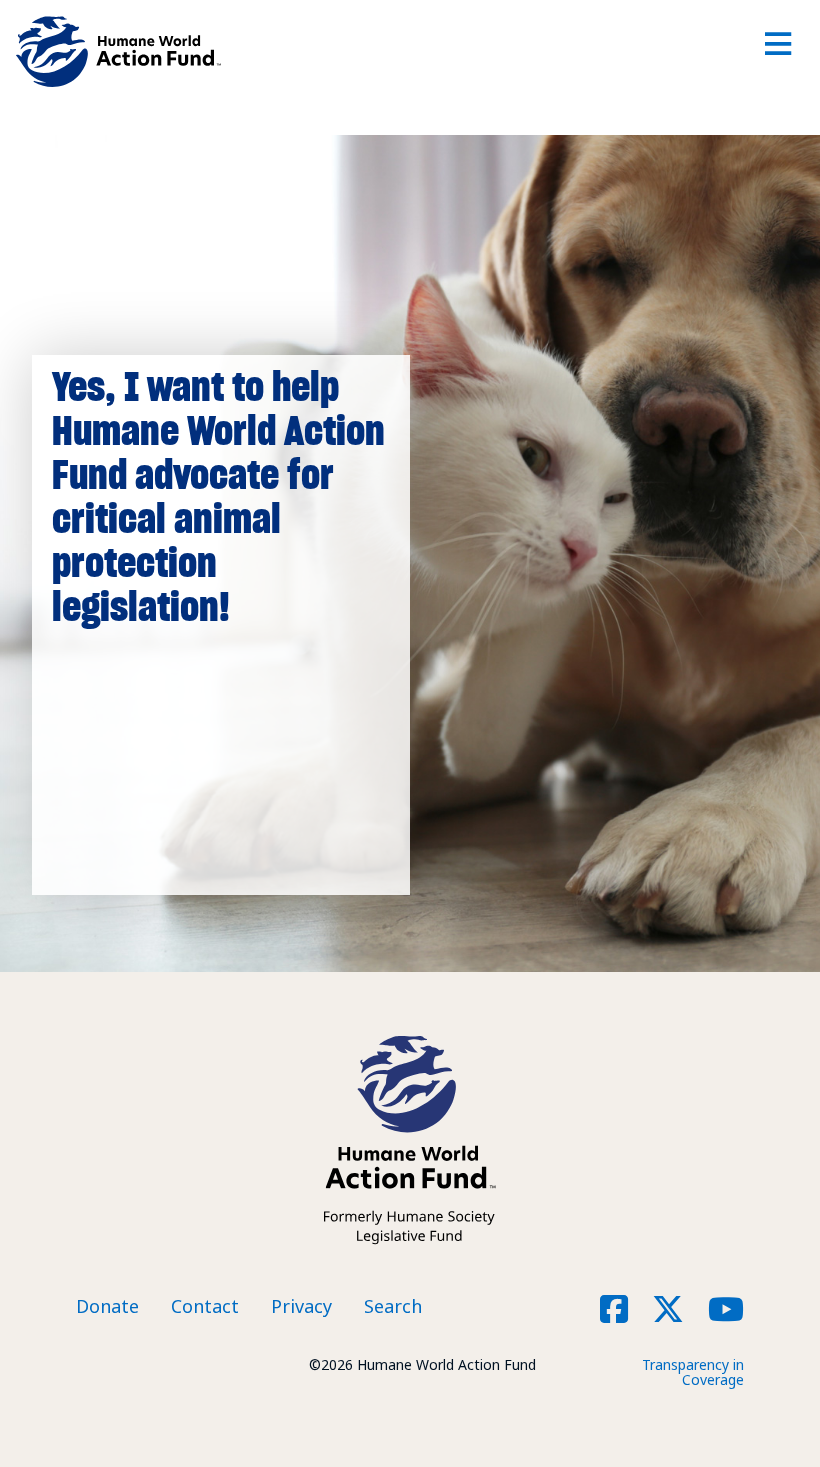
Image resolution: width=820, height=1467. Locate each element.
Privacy (301, 1306)
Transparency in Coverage (693, 1372)
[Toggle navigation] (777, 51)
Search (393, 1306)
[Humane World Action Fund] (118, 51)
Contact (205, 1306)
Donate (107, 1306)
